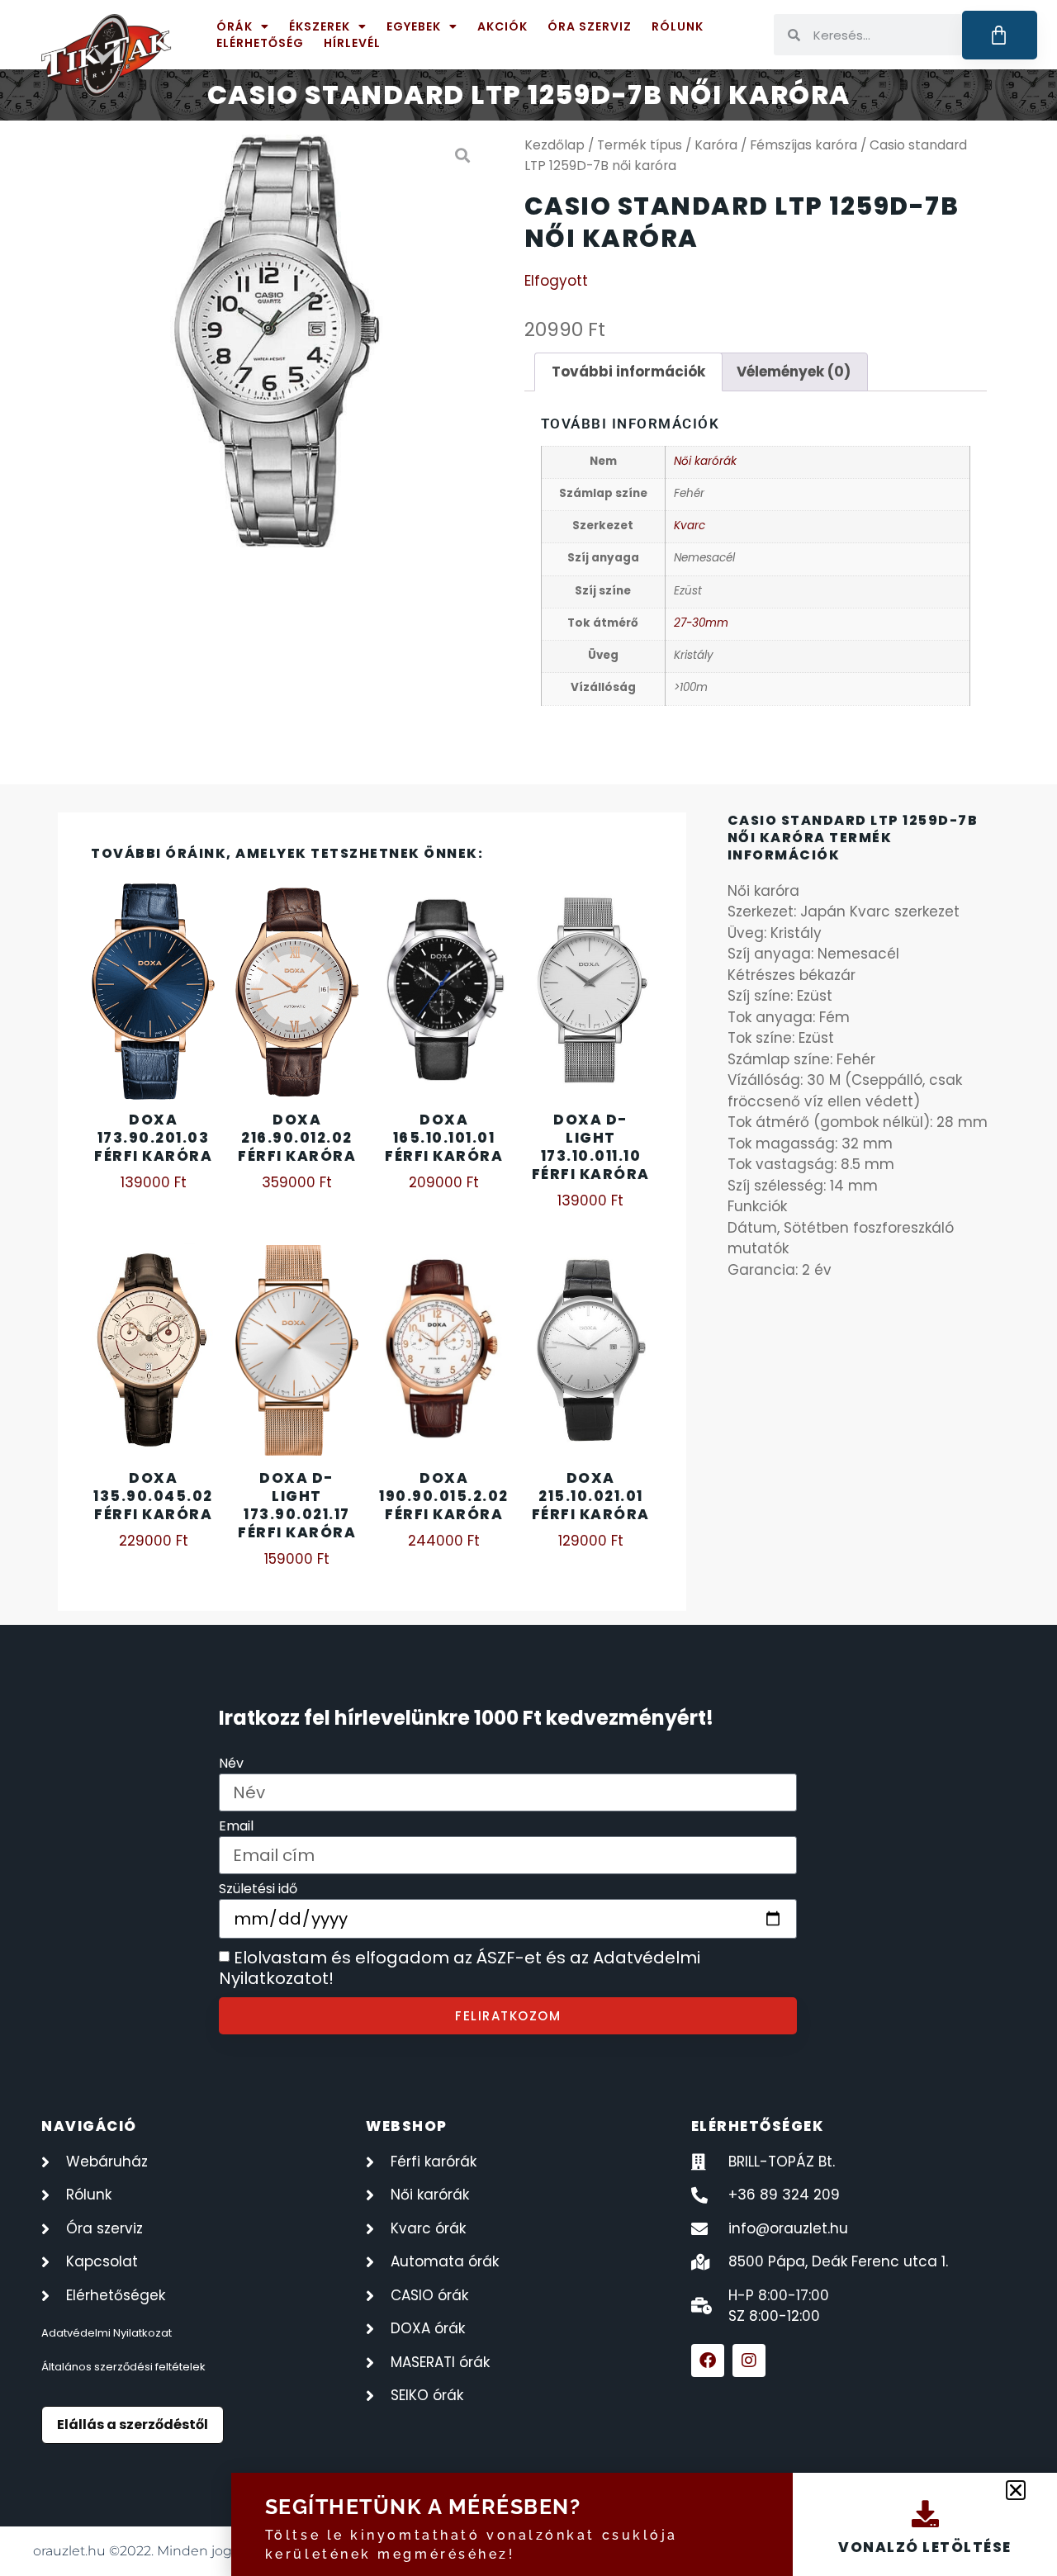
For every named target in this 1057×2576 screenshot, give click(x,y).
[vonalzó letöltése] (925, 2514)
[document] (528, 1288)
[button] (1016, 2490)
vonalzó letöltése (925, 2547)
